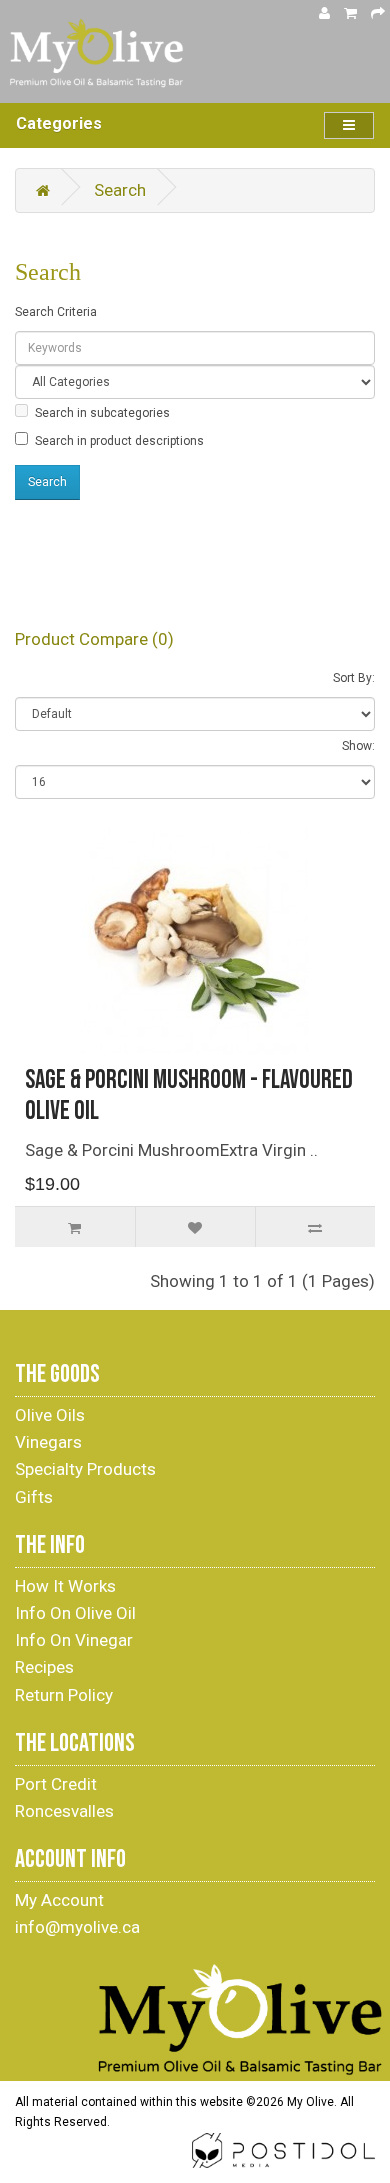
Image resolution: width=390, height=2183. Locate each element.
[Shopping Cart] (350, 13)
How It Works (65, 1586)
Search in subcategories (102, 413)
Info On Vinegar (74, 1640)
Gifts (34, 1497)
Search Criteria (56, 312)
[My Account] (324, 13)
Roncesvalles (64, 1811)
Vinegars (48, 1442)
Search (120, 190)
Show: (358, 746)
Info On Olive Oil (75, 1613)
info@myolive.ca (77, 1927)
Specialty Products (85, 1469)
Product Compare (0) (94, 639)
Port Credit (56, 1784)
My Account (59, 1900)
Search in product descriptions (119, 441)
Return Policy (64, 1695)
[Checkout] (378, 13)
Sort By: (354, 678)
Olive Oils (50, 1415)
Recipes (44, 1667)
